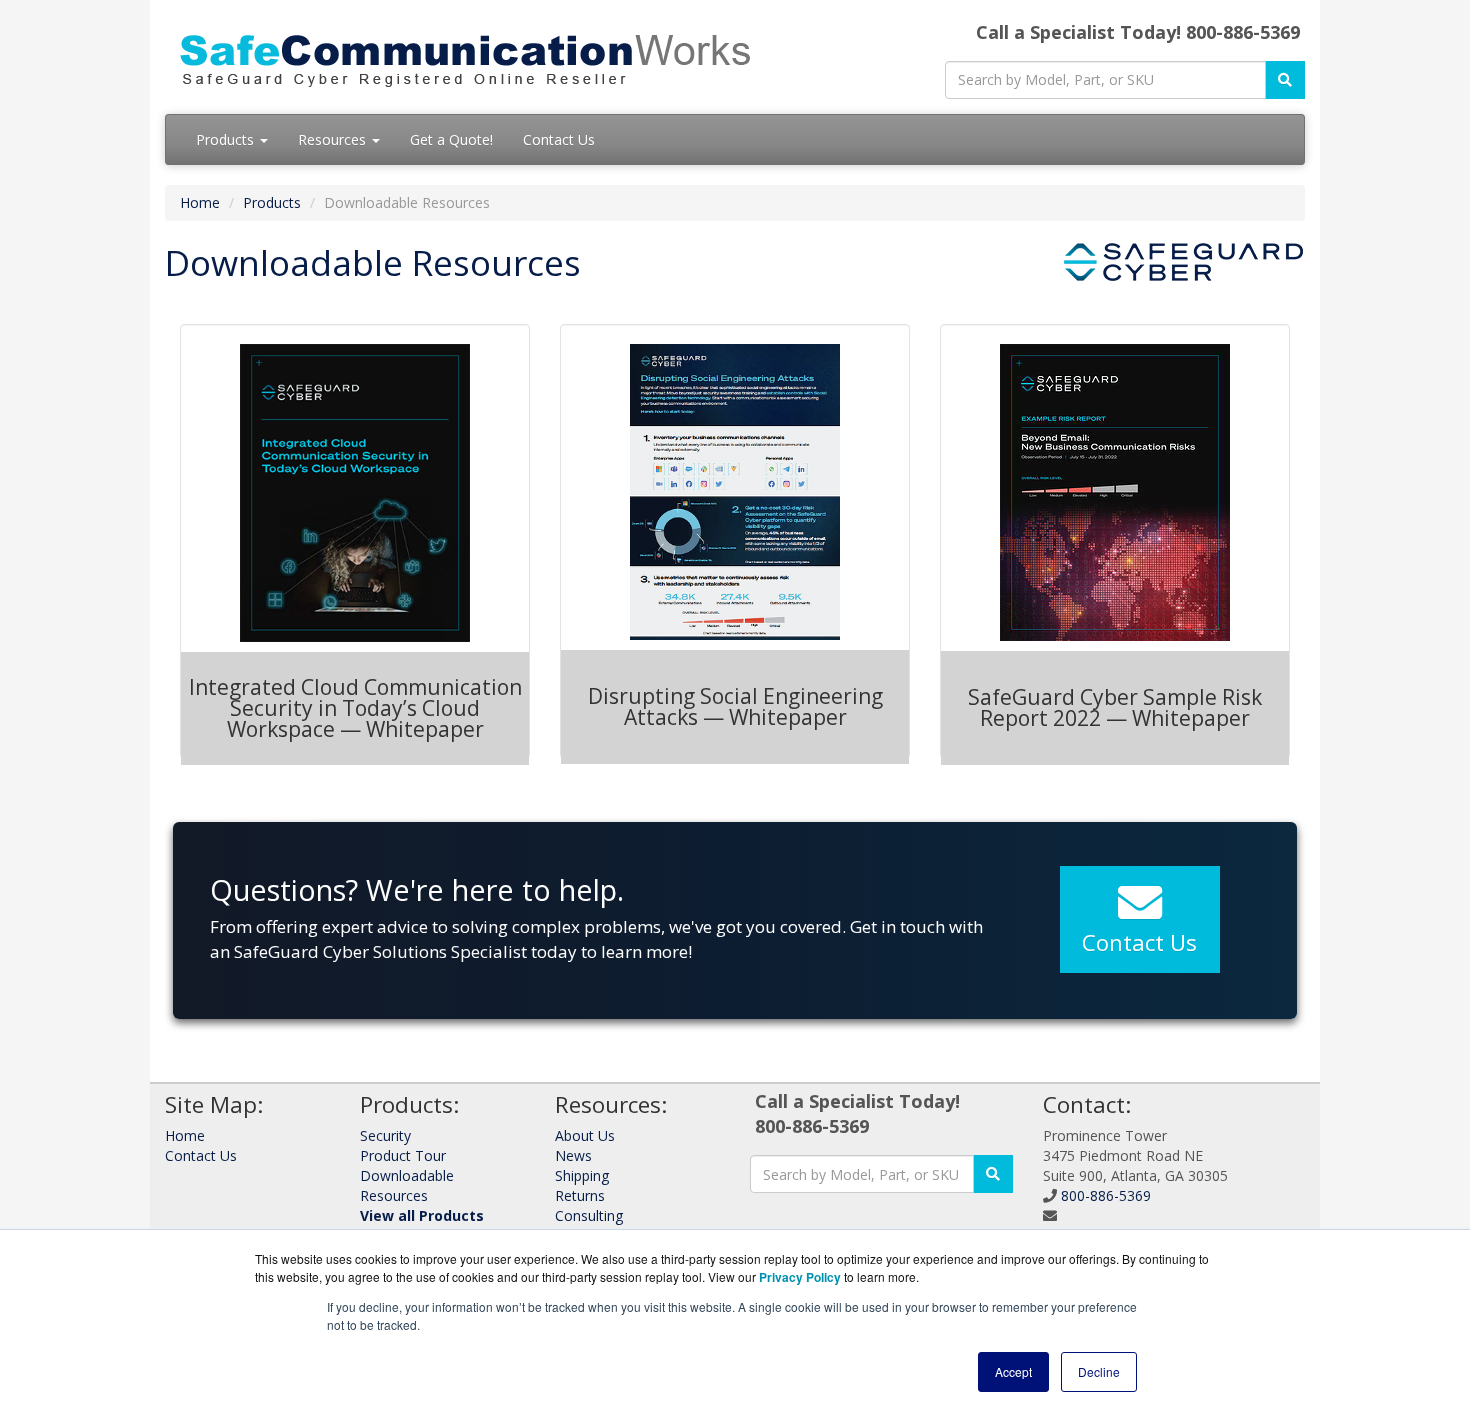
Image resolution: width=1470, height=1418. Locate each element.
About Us (585, 1135)
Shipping (582, 1175)
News (573, 1155)
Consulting (589, 1215)
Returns (580, 1195)
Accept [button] (1013, 1371)
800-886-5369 (1106, 1195)
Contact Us (559, 139)
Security (385, 1135)
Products (227, 139)
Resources (334, 139)
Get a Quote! (451, 139)
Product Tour (403, 1155)
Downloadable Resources (407, 1185)
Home (200, 202)
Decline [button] (1099, 1371)
